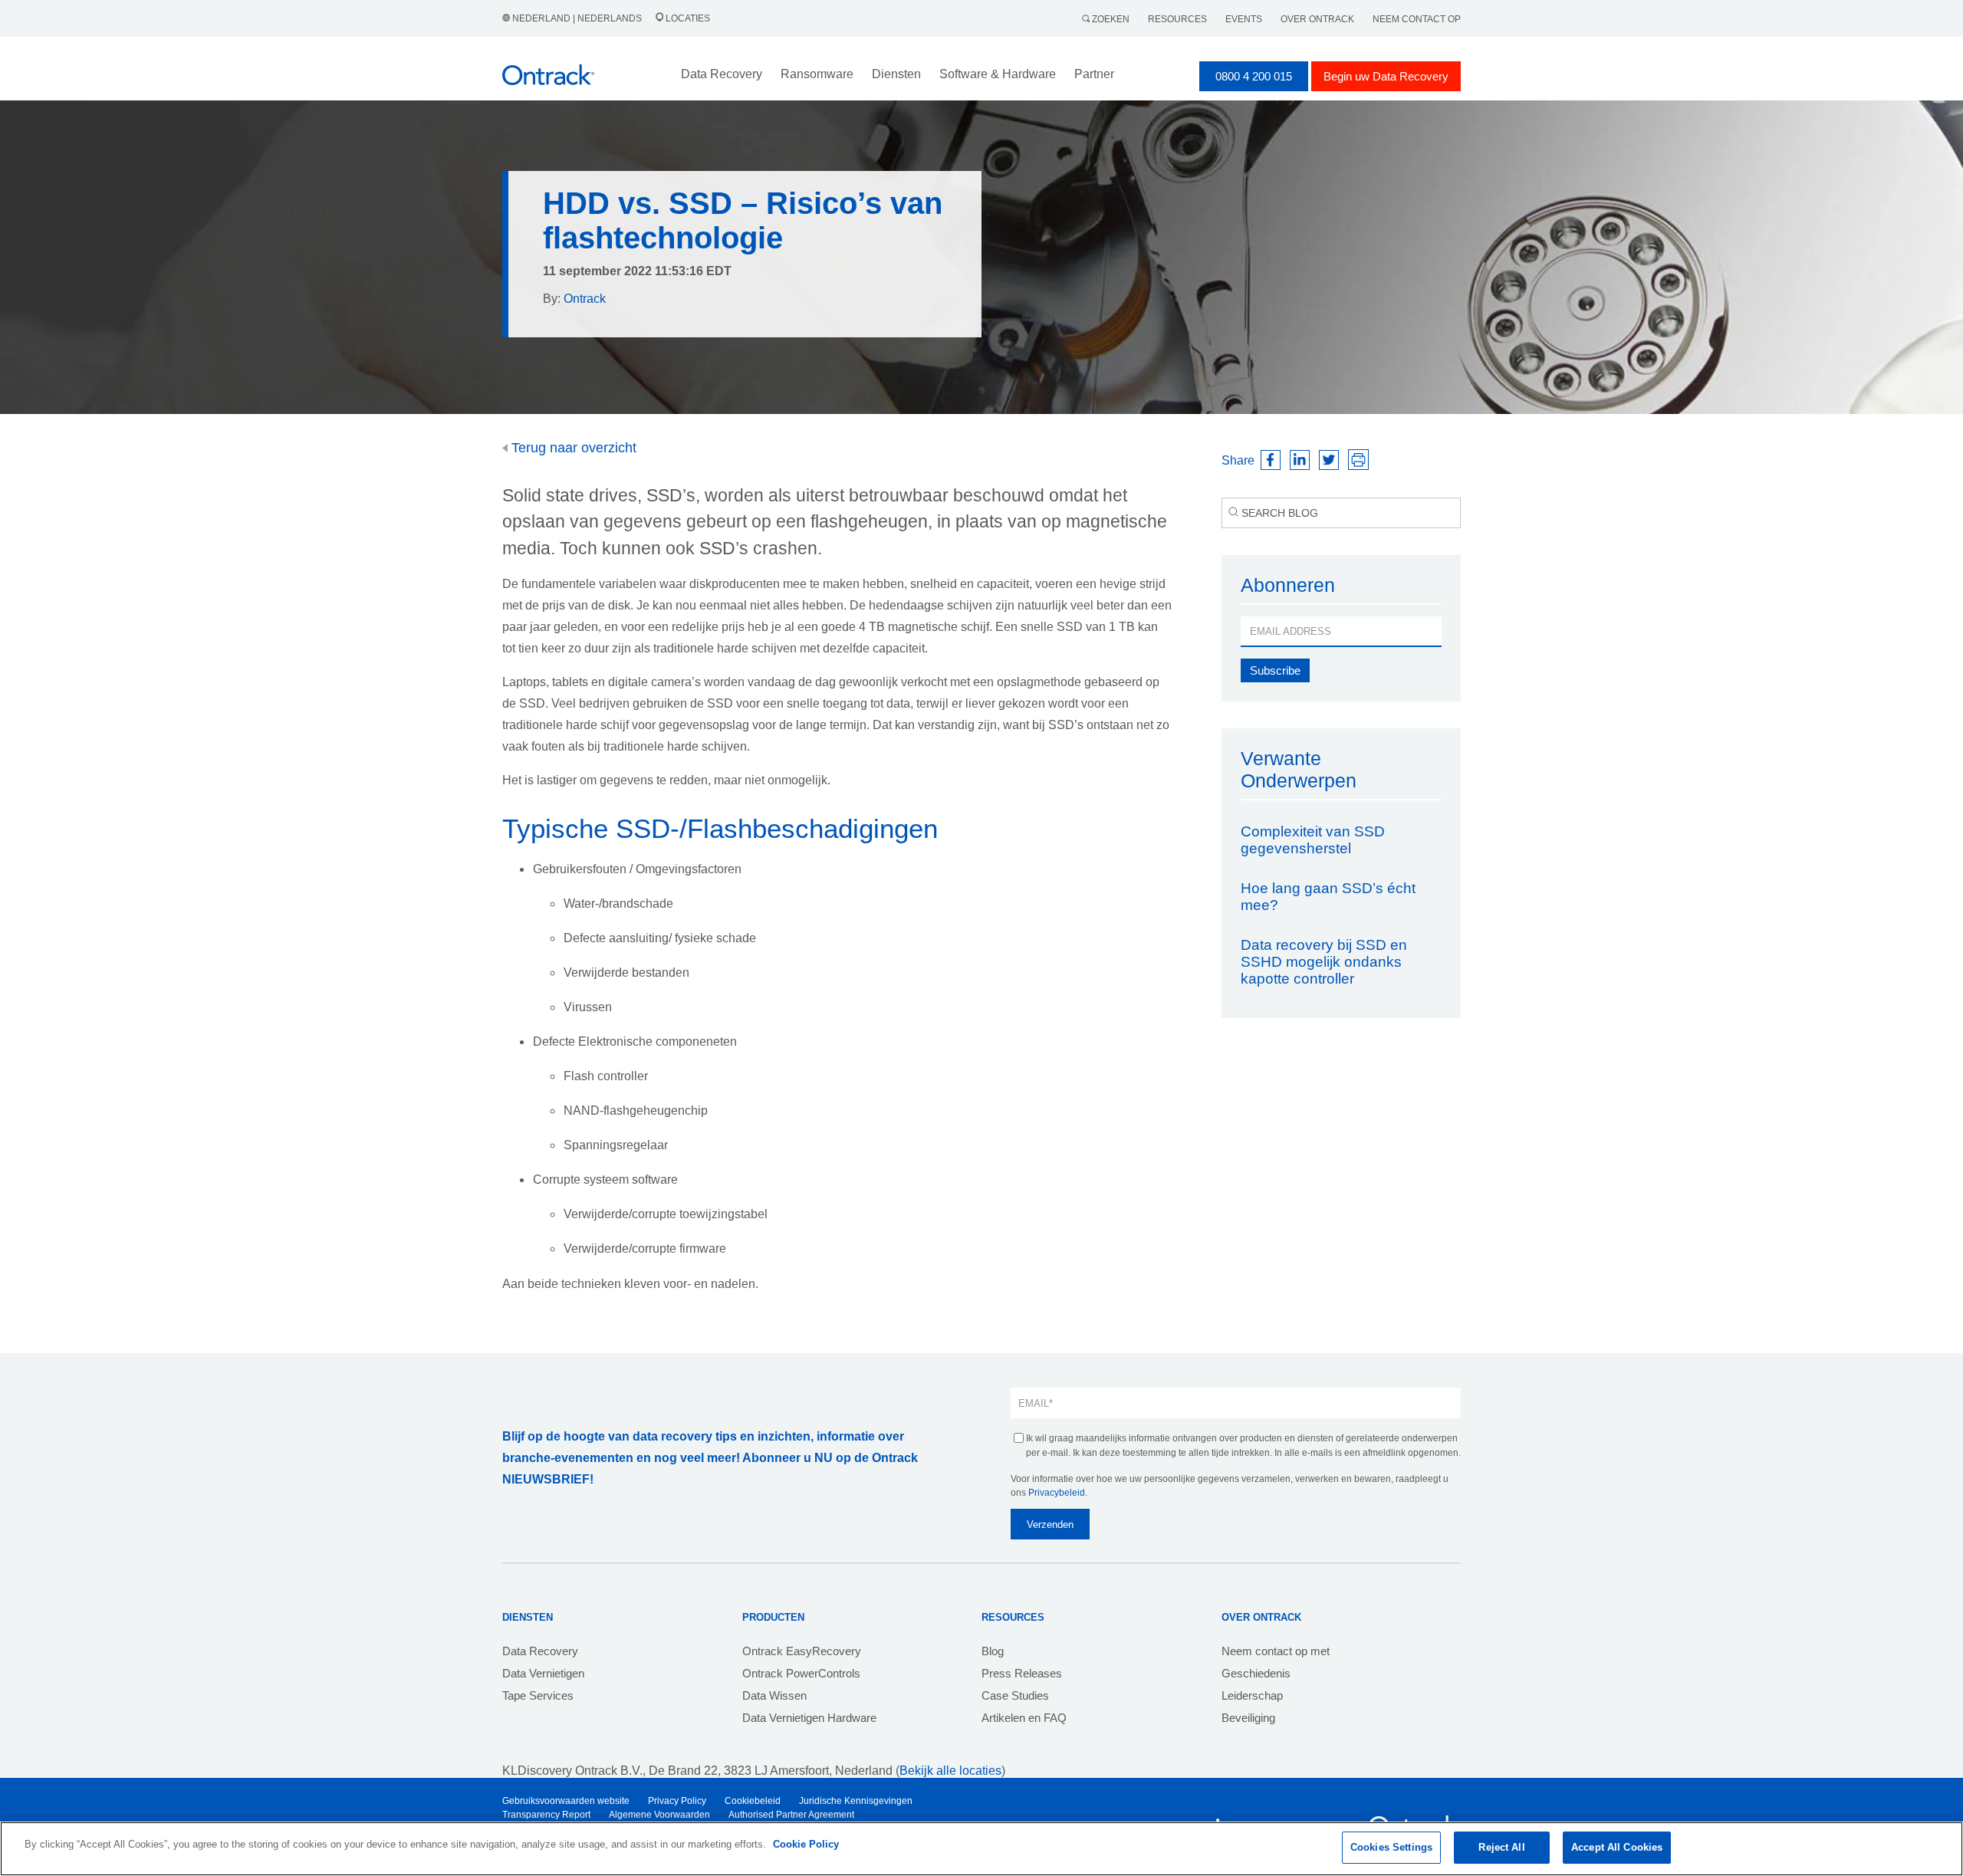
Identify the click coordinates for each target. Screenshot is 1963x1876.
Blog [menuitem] (993, 1651)
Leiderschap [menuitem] (1252, 1695)
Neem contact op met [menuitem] (1276, 1651)
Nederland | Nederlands (577, 18)
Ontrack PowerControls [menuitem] (801, 1673)
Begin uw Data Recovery (1386, 76)
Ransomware (817, 74)
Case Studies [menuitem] (1015, 1695)
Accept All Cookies (1617, 1847)
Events (1244, 19)
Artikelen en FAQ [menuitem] (1024, 1718)
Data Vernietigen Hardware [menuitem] (809, 1718)
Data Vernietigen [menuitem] (543, 1673)
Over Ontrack (1317, 19)
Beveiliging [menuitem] (1248, 1718)
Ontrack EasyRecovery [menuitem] (802, 1651)
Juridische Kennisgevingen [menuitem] (856, 1801)
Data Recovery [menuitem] (540, 1651)
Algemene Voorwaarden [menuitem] (659, 1815)
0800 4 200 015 (1254, 76)
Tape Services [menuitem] (538, 1695)
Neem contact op (1417, 19)
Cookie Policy (806, 1844)
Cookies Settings (1391, 1847)
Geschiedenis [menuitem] (1256, 1673)
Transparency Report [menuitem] (546, 1815)
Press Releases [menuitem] (1022, 1673)
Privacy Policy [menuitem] (677, 1801)
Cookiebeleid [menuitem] (753, 1801)
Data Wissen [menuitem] (774, 1695)
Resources (1177, 19)
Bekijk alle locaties (950, 1771)
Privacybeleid (1057, 1493)
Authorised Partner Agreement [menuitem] (791, 1815)
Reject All (1501, 1847)
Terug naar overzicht (572, 448)
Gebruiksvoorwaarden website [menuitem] (566, 1801)
